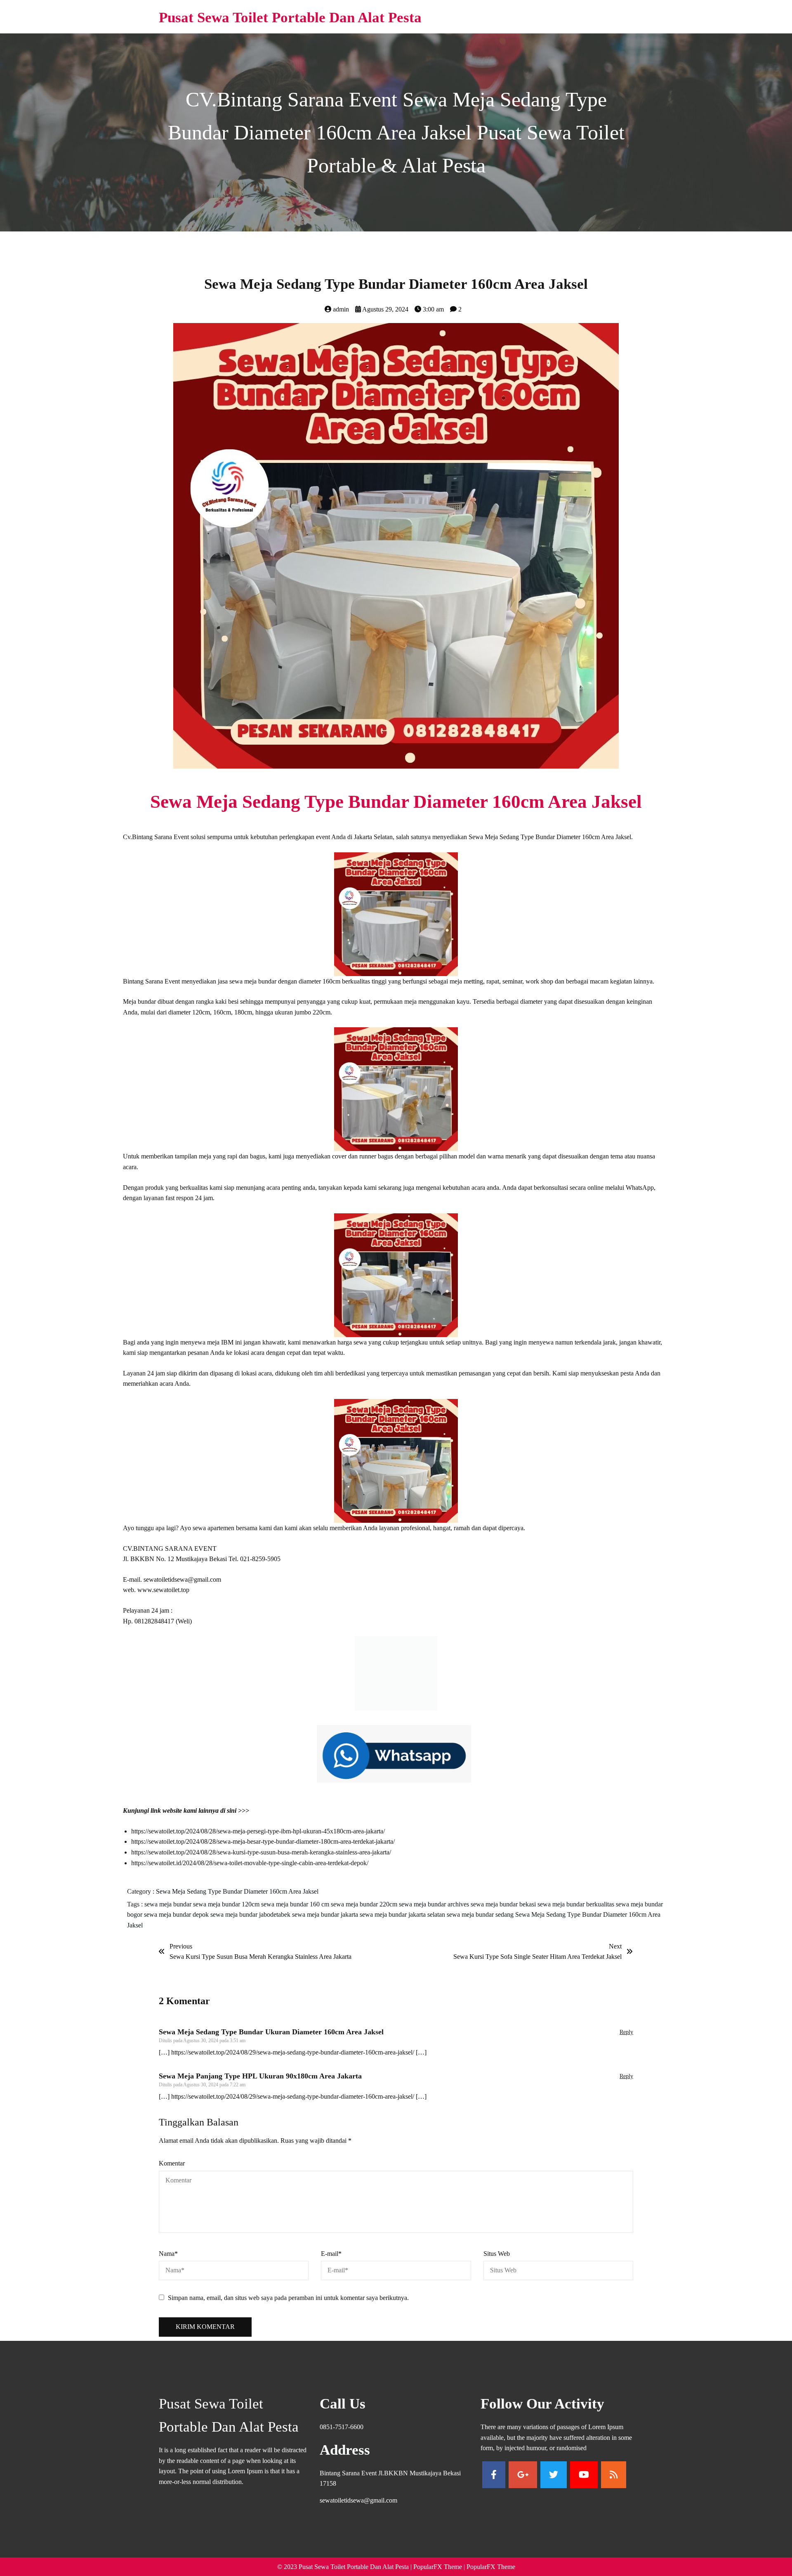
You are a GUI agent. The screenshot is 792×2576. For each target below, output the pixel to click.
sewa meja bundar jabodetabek (251, 1923)
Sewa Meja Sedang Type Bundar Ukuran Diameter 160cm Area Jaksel (271, 2040)
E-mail (331, 2262)
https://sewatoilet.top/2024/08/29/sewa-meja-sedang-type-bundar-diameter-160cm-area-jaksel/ (293, 2061)
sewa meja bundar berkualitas (577, 1912)
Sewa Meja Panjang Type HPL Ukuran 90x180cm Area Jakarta (260, 2084)
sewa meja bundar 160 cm (296, 1912)
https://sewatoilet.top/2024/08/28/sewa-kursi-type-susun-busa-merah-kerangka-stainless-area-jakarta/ (261, 1860)
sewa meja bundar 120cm (227, 1912)
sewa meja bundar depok (177, 1923)
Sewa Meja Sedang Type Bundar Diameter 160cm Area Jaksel (237, 1900)
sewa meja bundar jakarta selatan (403, 1923)
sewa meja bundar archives (435, 1912)
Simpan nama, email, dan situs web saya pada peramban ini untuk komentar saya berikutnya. (288, 2306)
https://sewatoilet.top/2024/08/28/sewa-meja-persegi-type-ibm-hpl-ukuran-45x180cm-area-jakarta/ (258, 1839)
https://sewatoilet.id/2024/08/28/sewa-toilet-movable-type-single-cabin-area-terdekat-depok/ (250, 1871)
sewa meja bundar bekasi (504, 1912)
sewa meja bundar (169, 1912)
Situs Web (497, 2262)
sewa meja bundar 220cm (365, 1912)
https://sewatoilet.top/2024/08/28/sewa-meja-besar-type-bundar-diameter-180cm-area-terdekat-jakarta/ (263, 1850)
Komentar (172, 2171)
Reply (626, 2040)
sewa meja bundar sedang (481, 1923)
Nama (168, 2262)
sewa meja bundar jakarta (326, 1923)
